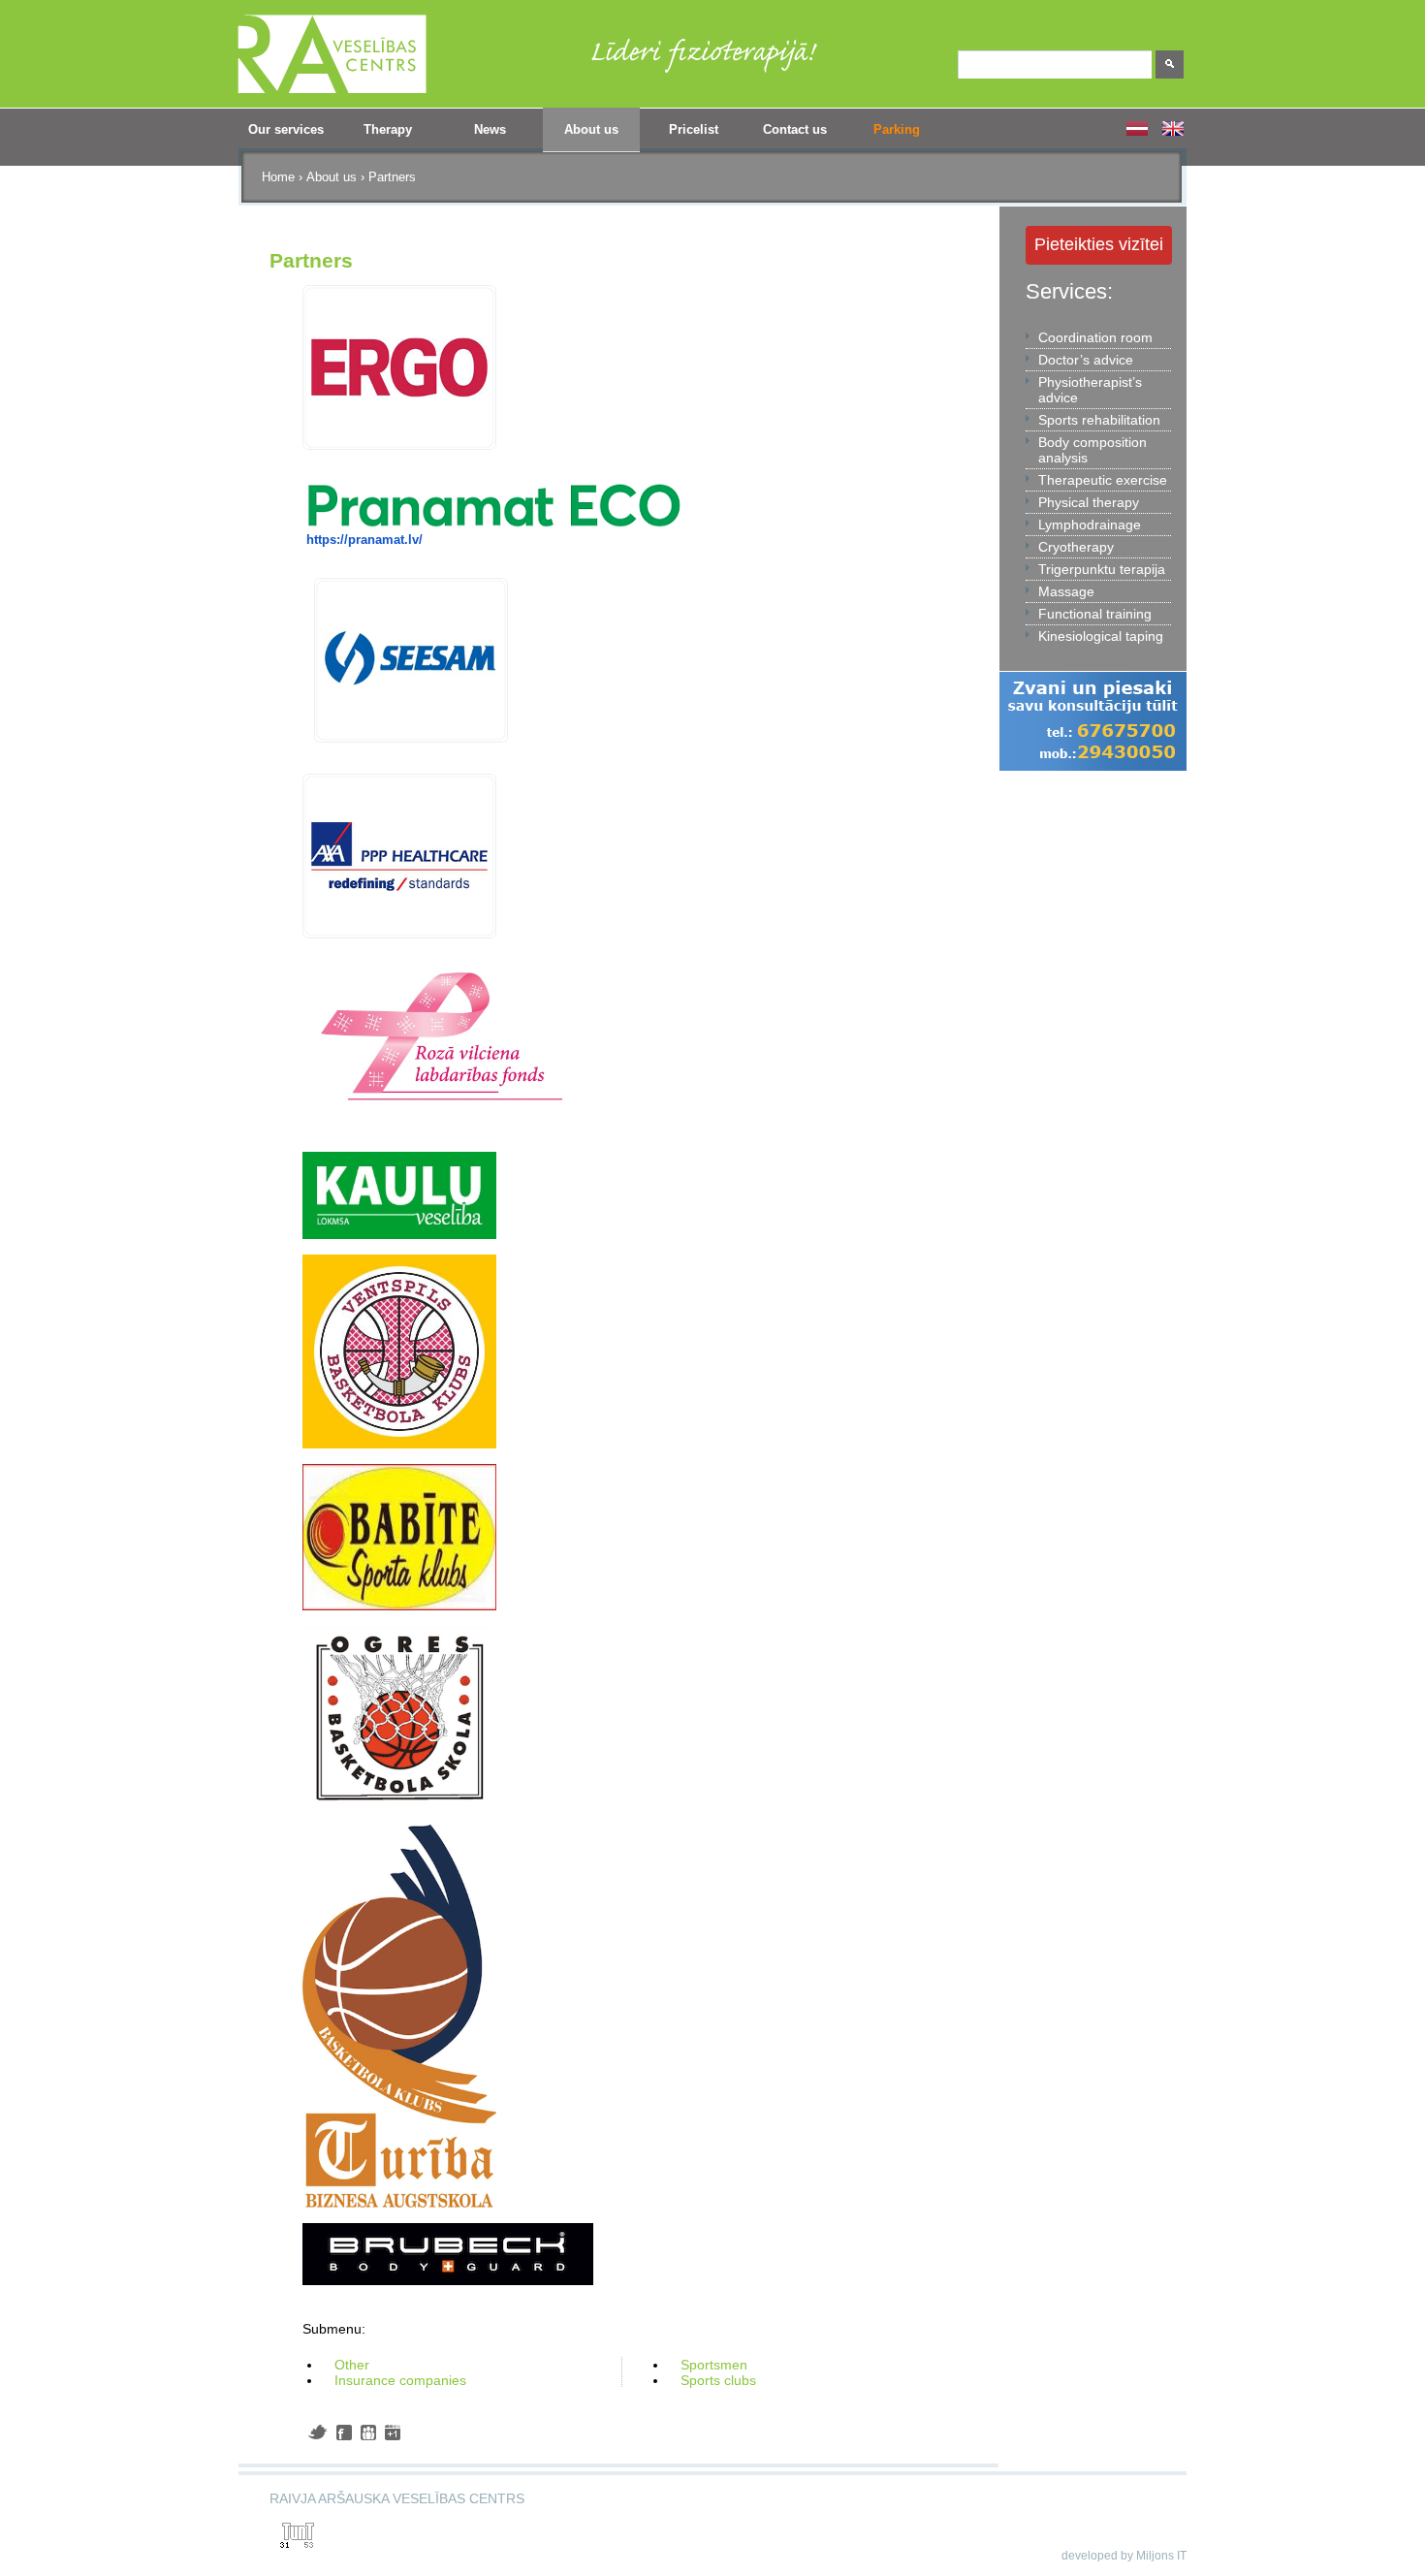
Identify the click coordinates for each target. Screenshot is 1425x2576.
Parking (897, 129)
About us (581, 136)
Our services (281, 136)
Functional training (1095, 614)
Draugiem (368, 2433)
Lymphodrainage (1090, 525)
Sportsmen (714, 2365)
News (490, 129)
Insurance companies (400, 2380)
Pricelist (694, 129)
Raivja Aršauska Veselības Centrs (397, 2498)
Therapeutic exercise (1103, 480)
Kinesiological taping (1101, 636)
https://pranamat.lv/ (364, 540)
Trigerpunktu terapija (1102, 569)
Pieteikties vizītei (1099, 244)
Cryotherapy (1076, 547)
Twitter (317, 2432)
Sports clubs (718, 2380)
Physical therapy (1089, 502)
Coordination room (1095, 337)
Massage (1066, 591)
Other (352, 2365)
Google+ (393, 2433)
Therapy (376, 136)
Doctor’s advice (1086, 360)
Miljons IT (1161, 2556)
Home (278, 177)
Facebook (344, 2433)
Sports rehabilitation (1099, 420)
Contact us (795, 129)
